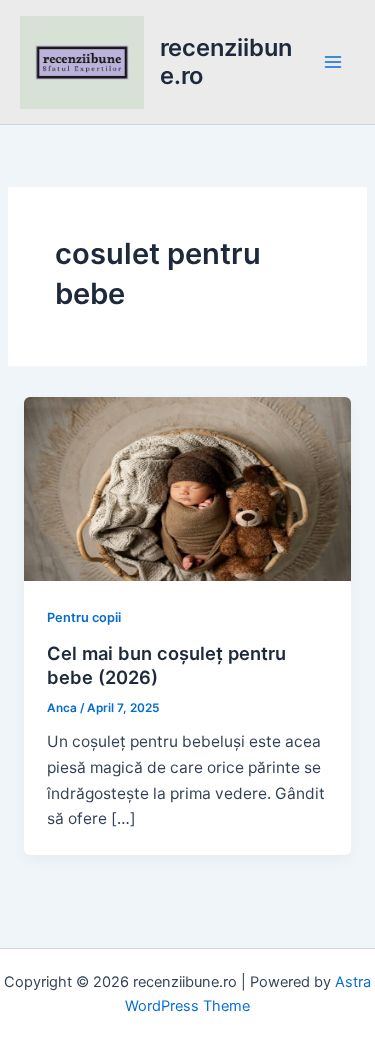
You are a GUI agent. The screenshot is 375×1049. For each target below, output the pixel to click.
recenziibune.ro (226, 61)
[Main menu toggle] (333, 61)
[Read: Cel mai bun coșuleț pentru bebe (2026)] (187, 487)
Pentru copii (84, 617)
